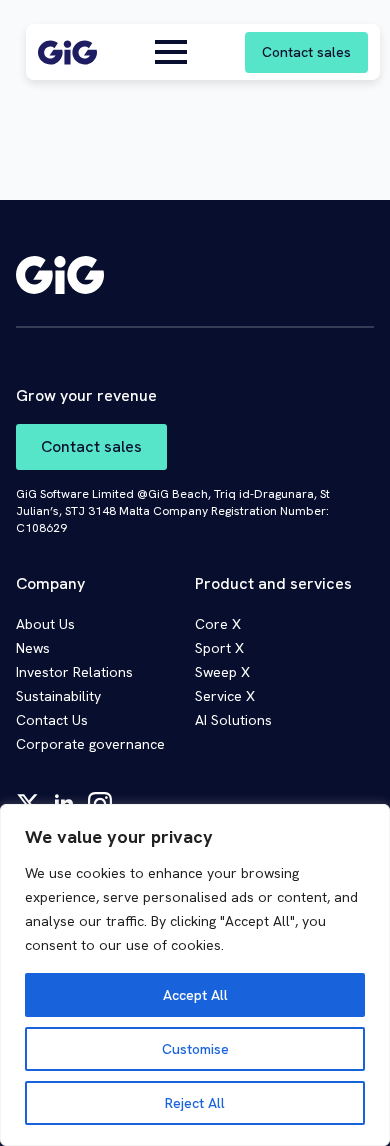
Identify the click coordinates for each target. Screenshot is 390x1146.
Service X (225, 696)
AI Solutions (233, 720)
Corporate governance (90, 744)
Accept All (195, 995)
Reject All (195, 1103)
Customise (195, 1049)
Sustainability (58, 696)
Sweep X (222, 672)
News (33, 648)
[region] (195, 975)
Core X (218, 624)
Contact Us (52, 720)
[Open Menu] (171, 52)
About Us (45, 624)
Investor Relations (74, 672)
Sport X (219, 648)
